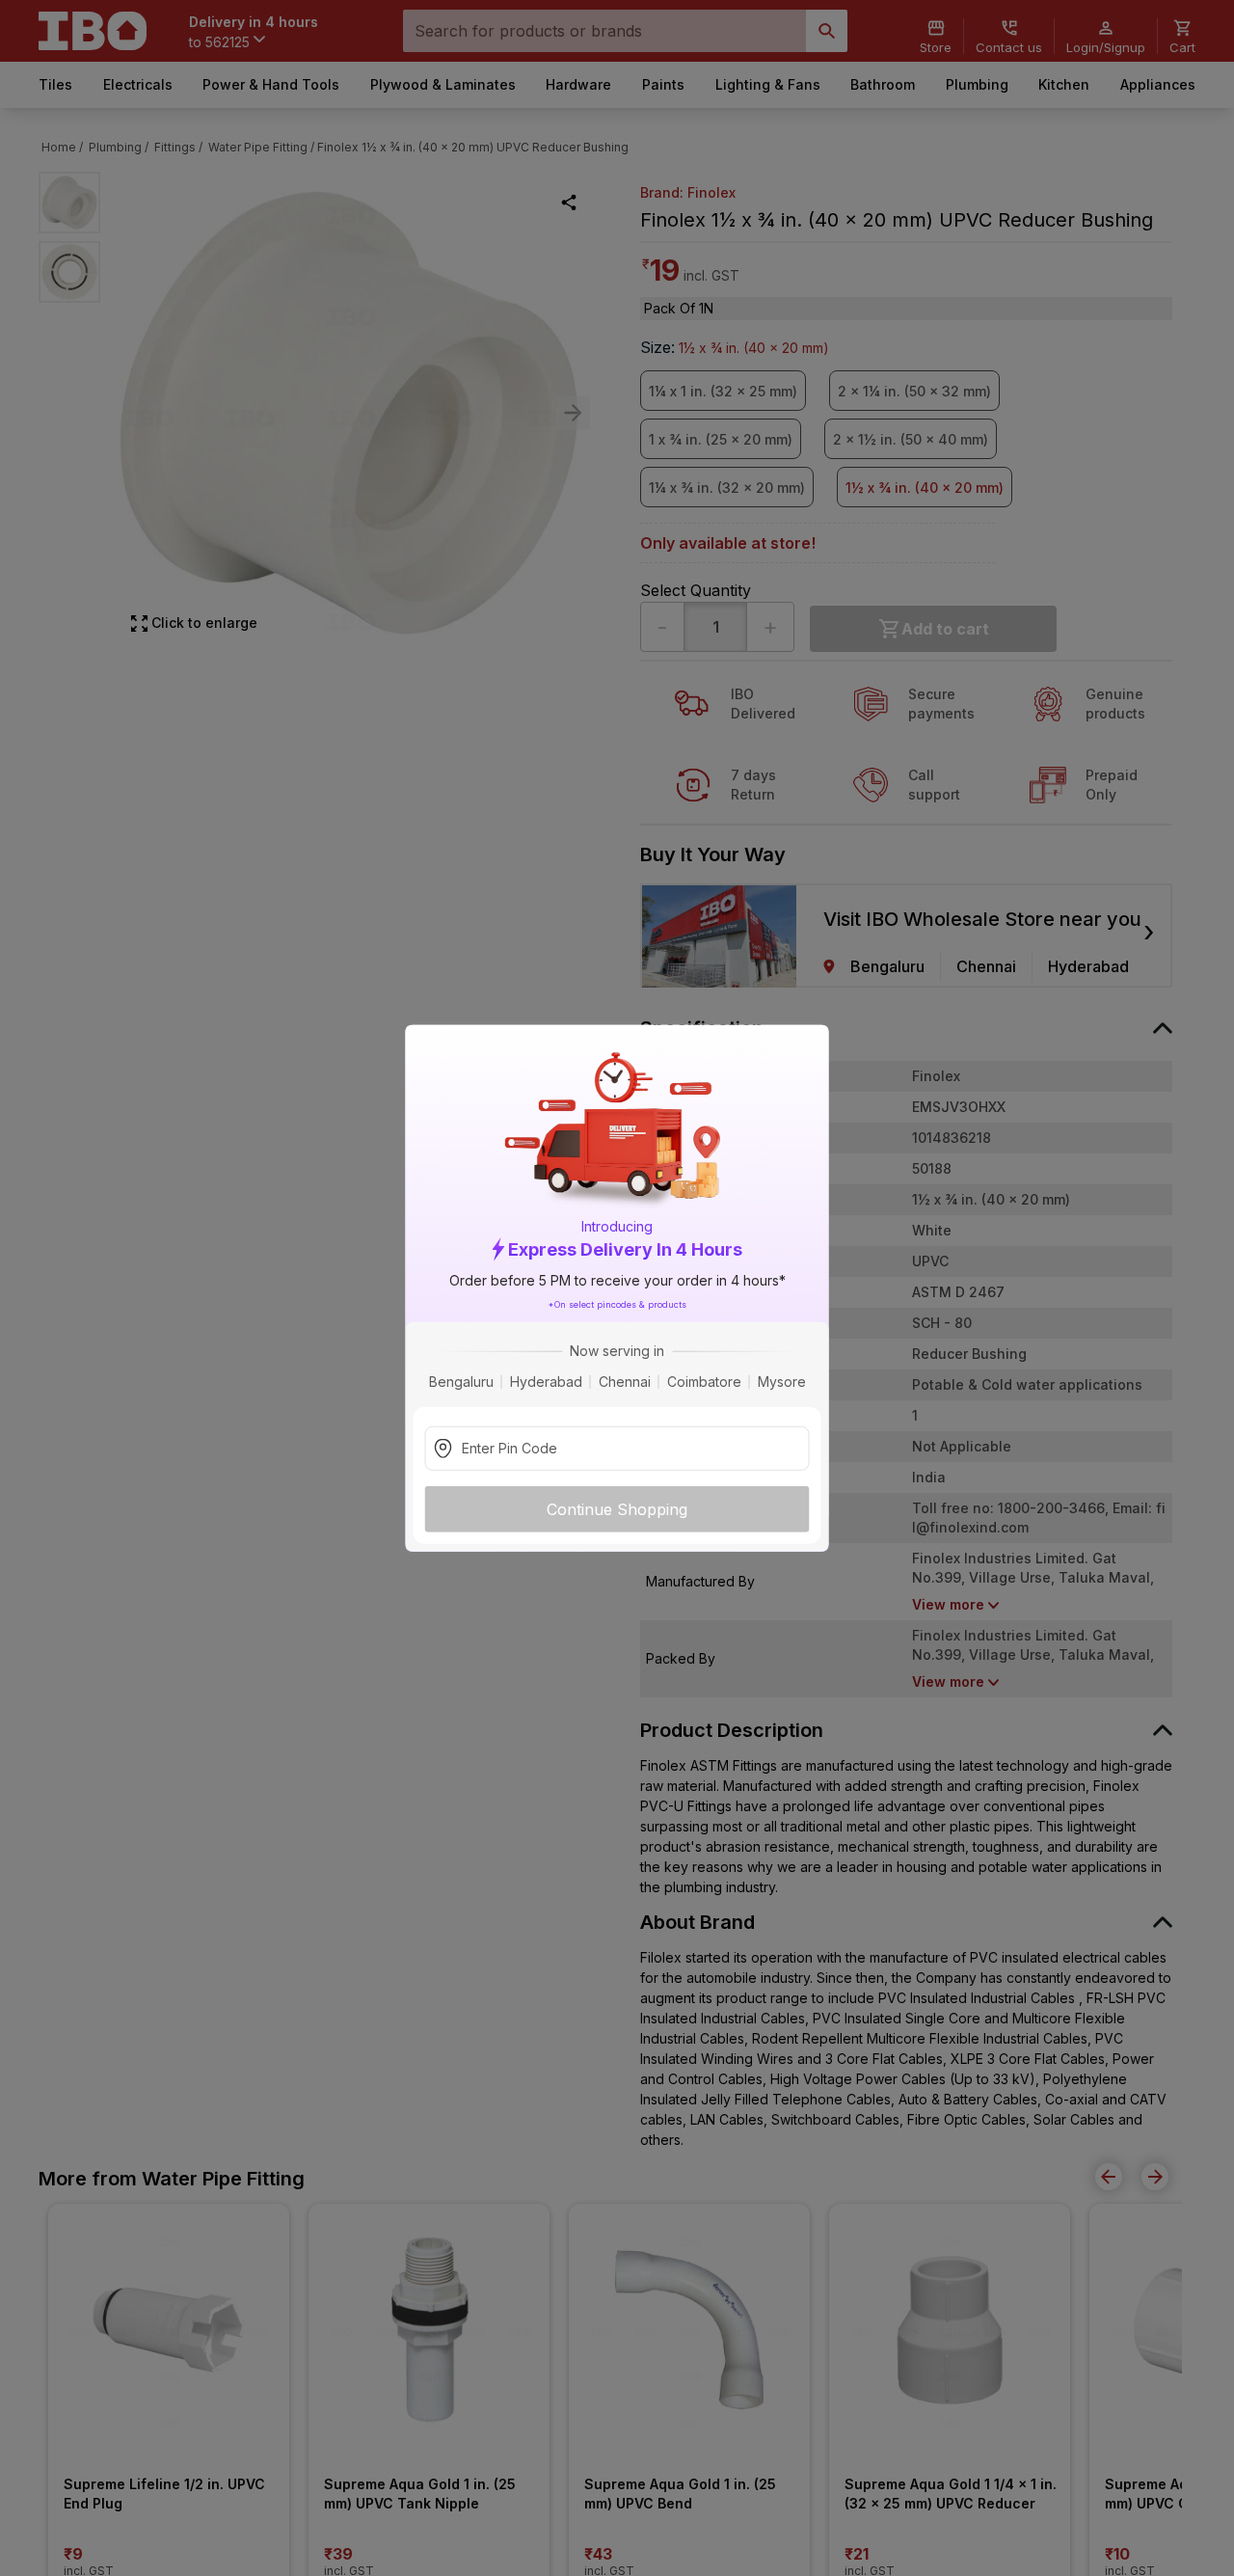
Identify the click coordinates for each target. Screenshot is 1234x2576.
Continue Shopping (617, 1509)
